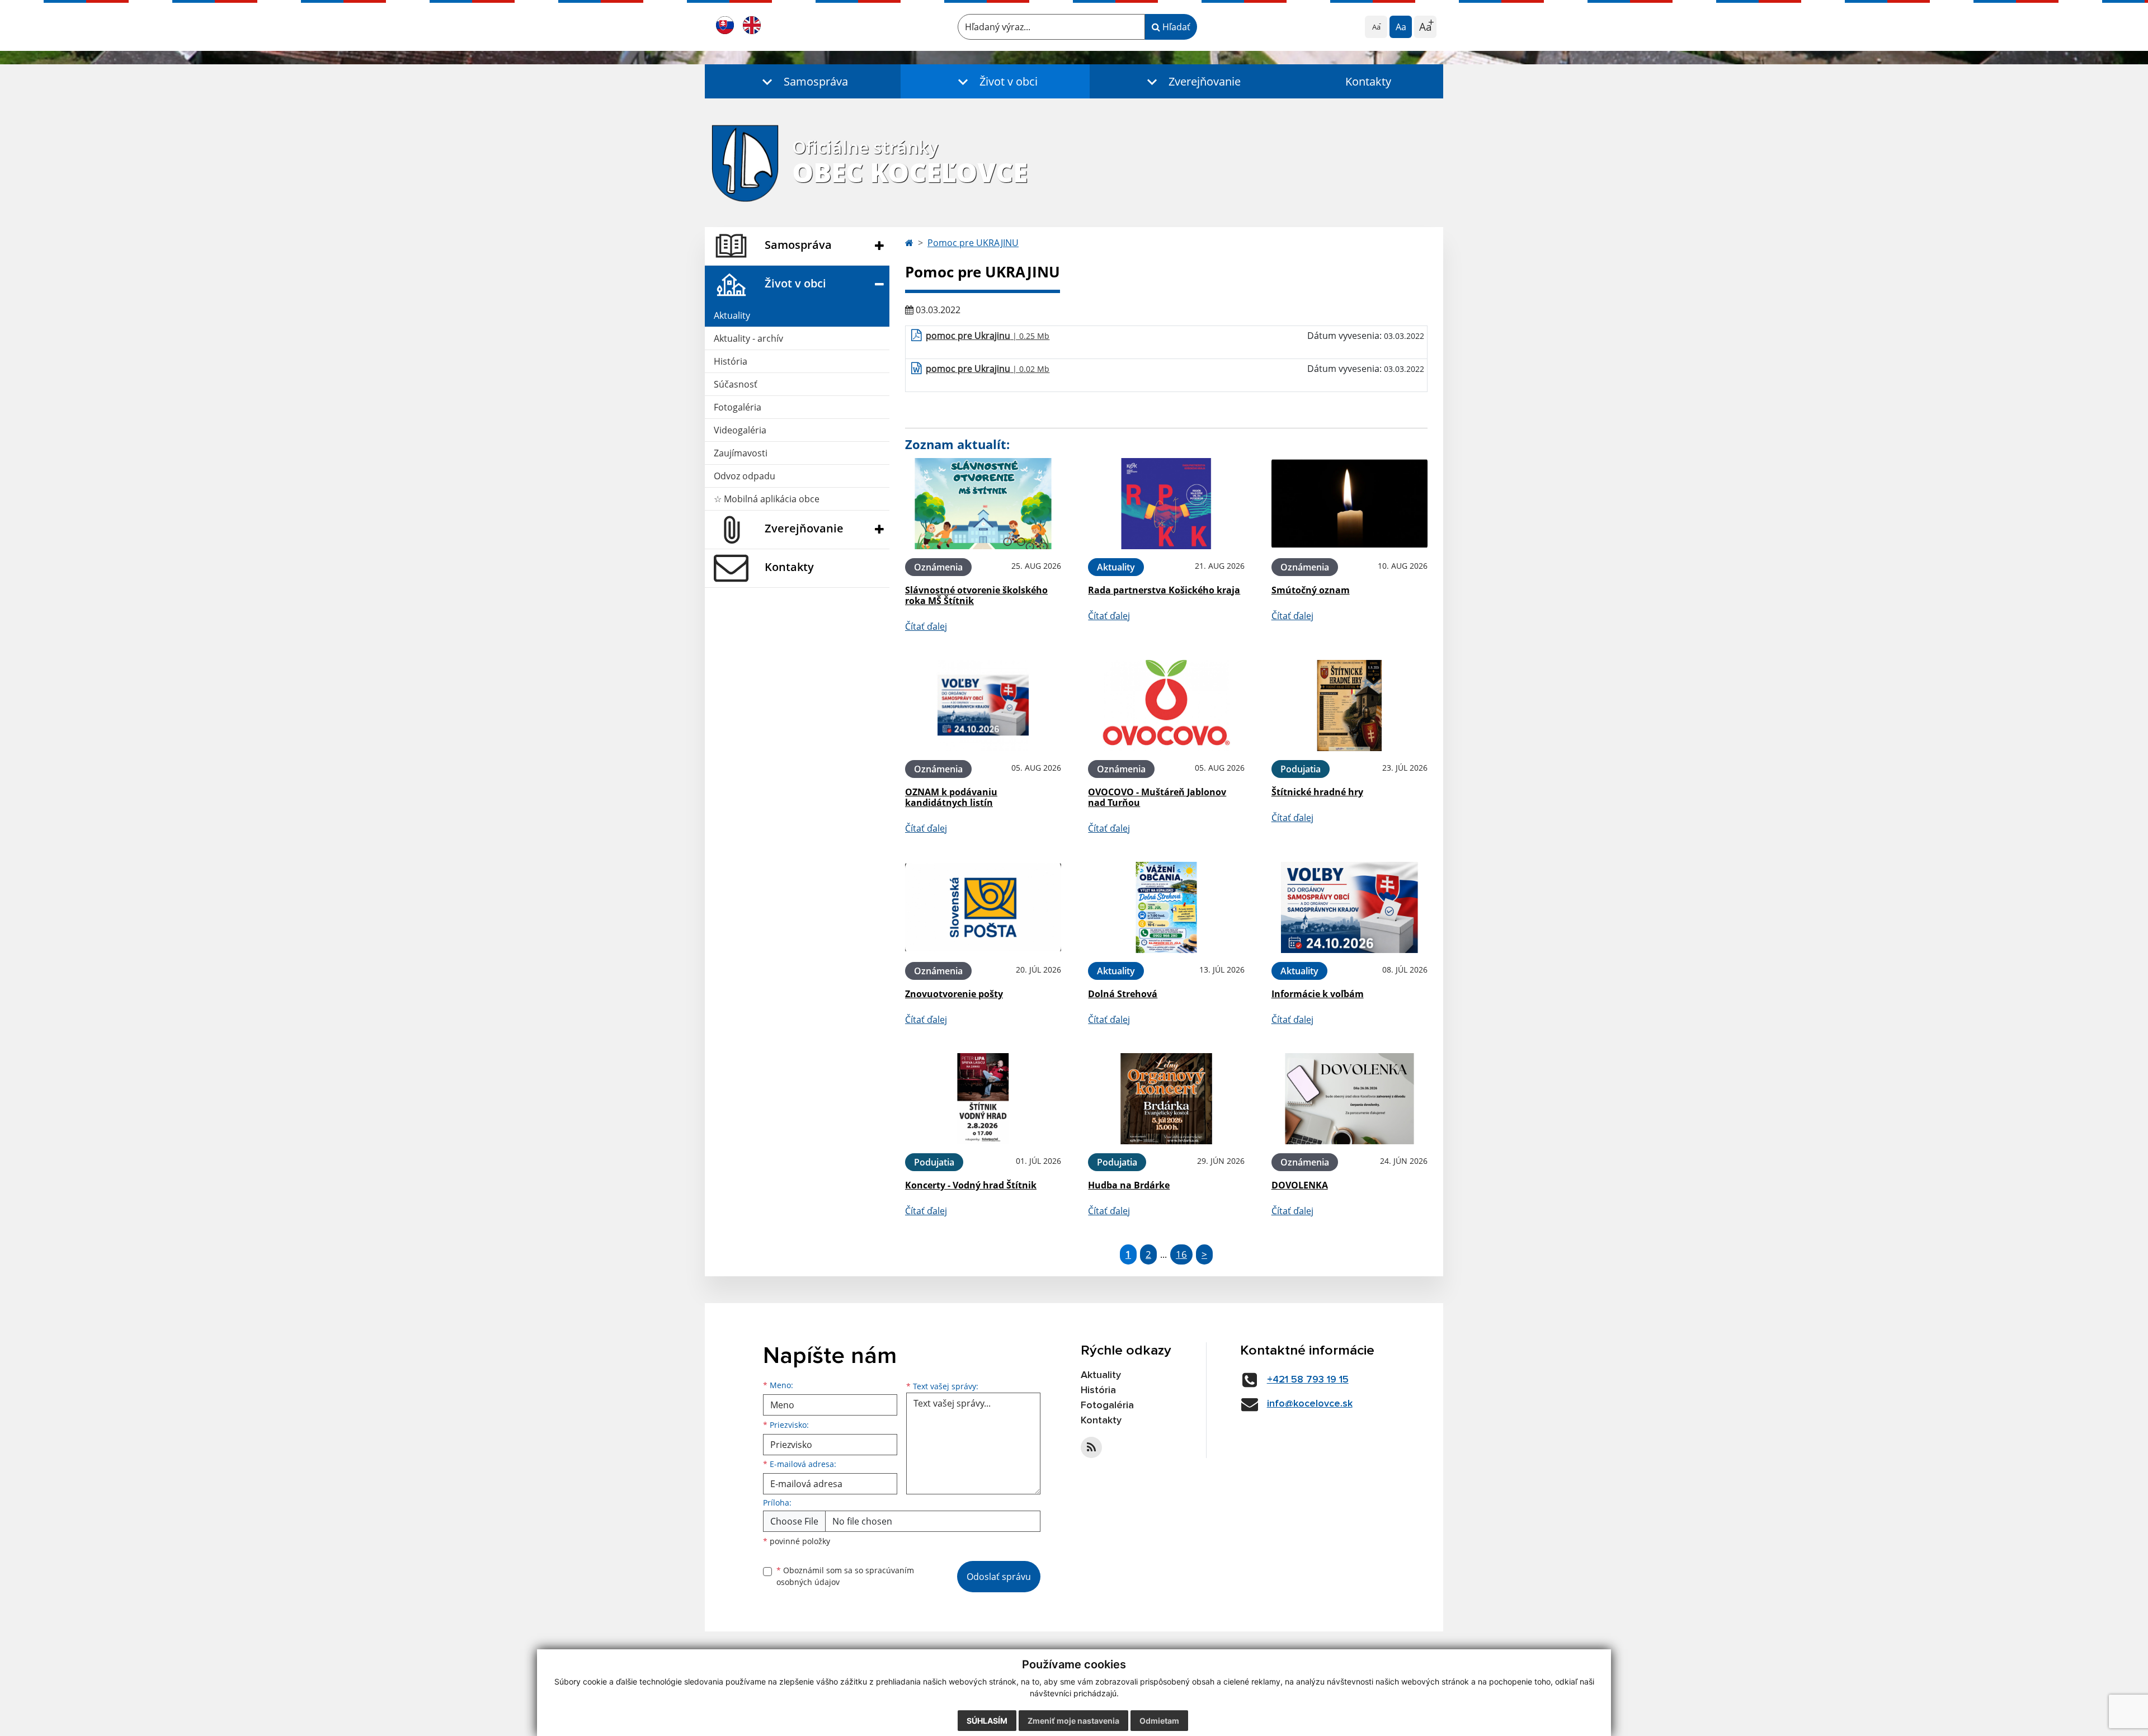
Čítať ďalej (926, 626)
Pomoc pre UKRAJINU (973, 243)
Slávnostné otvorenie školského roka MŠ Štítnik (976, 595)
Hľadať (1175, 27)
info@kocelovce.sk (1310, 1404)
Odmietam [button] (1159, 1721)
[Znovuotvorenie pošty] (983, 907)
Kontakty (1368, 81)
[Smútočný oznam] (1349, 504)
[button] (803, 81)
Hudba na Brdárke (1129, 1185)
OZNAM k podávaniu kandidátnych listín (951, 797)
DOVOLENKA (1300, 1185)
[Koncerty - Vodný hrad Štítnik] (983, 1099)
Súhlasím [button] (987, 1721)
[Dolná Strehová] (1166, 907)
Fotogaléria (738, 407)
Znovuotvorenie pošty (954, 994)
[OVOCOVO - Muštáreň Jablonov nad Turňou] (1166, 706)
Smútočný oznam (1311, 590)
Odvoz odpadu (745, 476)
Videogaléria (740, 430)
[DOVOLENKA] (1349, 1099)
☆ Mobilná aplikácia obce (767, 499)
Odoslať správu (999, 1577)
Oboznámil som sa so (845, 1576)
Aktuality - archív (748, 338)
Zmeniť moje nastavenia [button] (1073, 1721)
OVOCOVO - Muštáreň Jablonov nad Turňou (1157, 797)
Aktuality (732, 315)
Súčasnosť (736, 384)
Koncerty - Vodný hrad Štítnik (971, 1185)
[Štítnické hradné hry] (1349, 706)
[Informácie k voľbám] (1349, 907)
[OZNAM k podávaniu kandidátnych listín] (983, 706)
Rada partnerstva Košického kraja (1164, 590)
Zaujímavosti (741, 453)
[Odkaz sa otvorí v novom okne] (1091, 1447)
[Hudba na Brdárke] (1166, 1099)
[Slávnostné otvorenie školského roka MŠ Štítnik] (983, 504)
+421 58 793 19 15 (1308, 1380)
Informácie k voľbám (1318, 994)
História (731, 361)
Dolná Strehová (1123, 994)
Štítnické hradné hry (1317, 792)
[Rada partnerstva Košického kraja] (1166, 504)
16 (1181, 1254)
